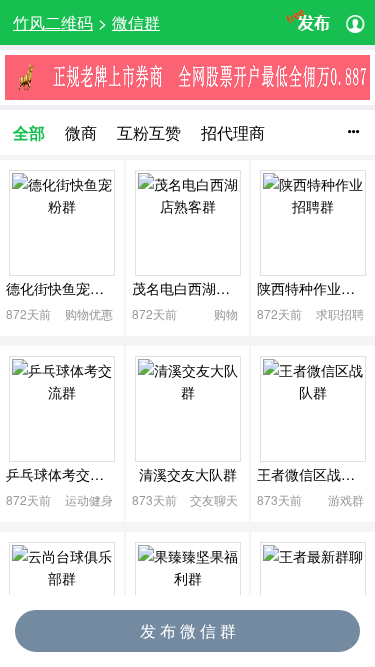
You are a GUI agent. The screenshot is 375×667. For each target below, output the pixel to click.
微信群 (136, 22)
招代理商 (233, 132)
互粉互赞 (149, 132)
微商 (81, 132)
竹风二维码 (53, 22)
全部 (29, 132)
